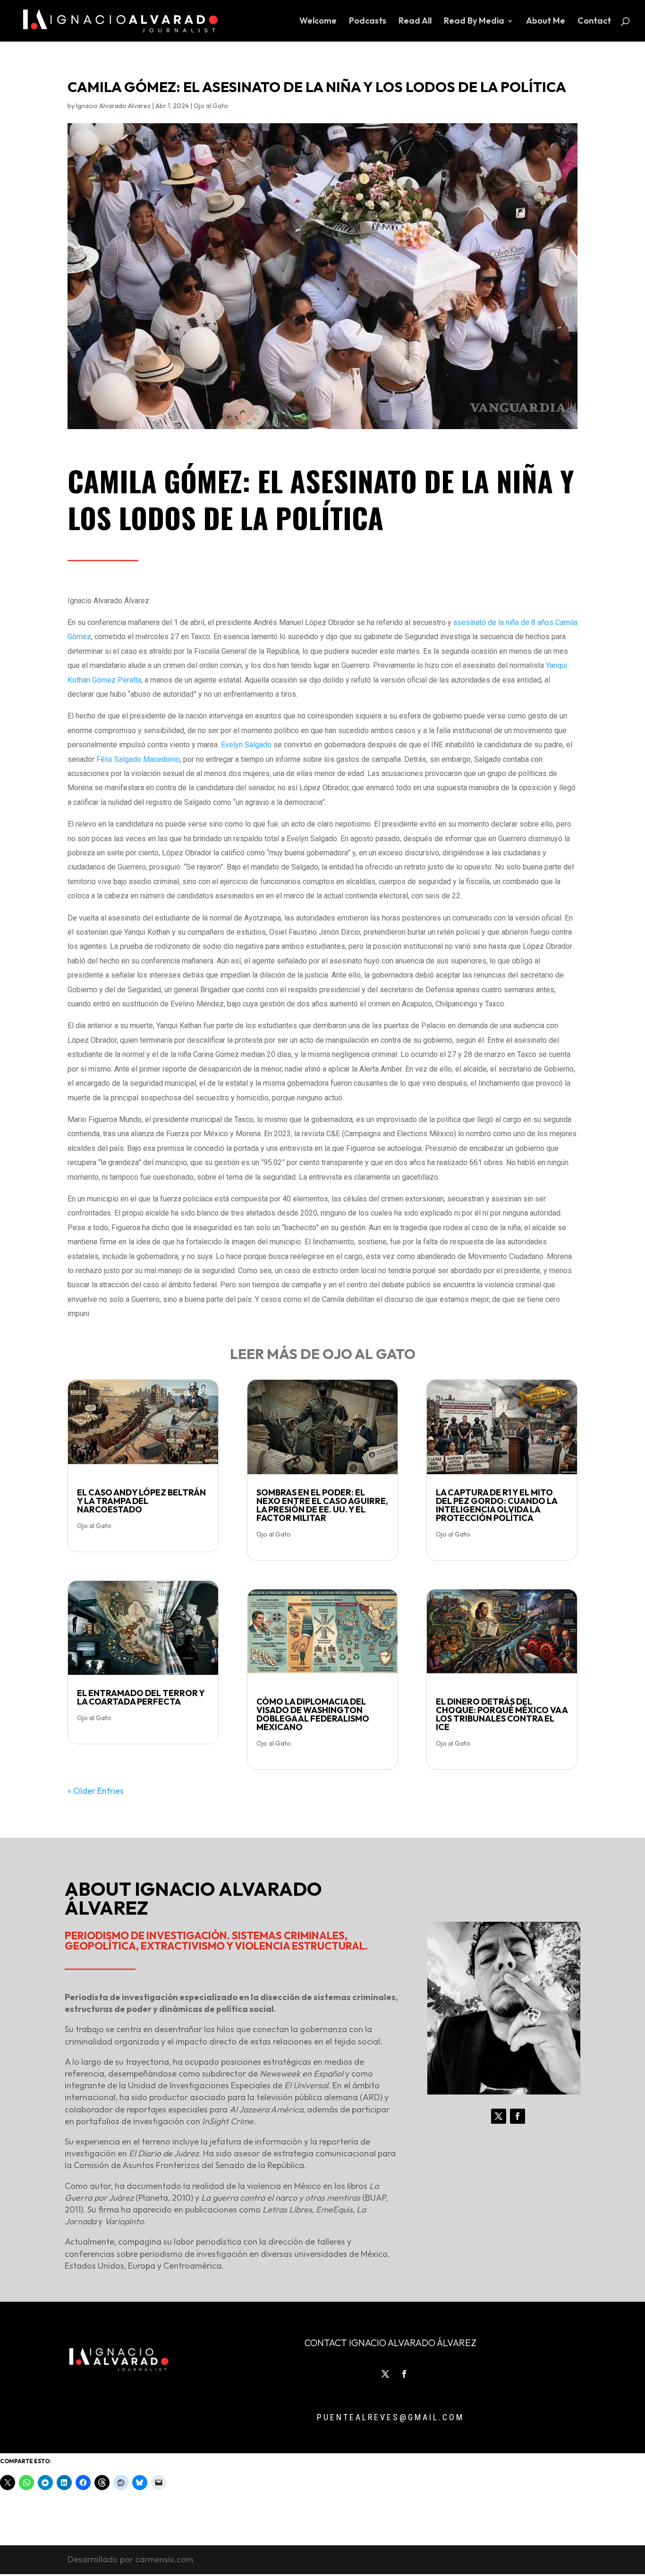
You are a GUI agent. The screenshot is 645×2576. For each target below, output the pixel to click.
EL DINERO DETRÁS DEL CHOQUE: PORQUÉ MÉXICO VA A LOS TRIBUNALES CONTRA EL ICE (502, 1714)
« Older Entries (96, 1791)
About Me (546, 22)
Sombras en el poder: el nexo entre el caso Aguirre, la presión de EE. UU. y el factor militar (322, 1505)
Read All (415, 22)
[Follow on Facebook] (518, 2116)
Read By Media (474, 22)
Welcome (318, 22)
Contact (594, 22)
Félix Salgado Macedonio (138, 759)
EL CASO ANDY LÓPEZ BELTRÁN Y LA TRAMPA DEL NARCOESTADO (141, 1501)
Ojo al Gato (211, 106)
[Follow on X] (499, 2116)
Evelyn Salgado (246, 745)
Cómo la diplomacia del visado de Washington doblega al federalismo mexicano (313, 1714)
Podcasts (368, 22)
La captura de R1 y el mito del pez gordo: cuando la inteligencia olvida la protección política (496, 1505)
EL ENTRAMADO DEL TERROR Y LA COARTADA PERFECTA (141, 1697)
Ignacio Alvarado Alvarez (113, 106)
